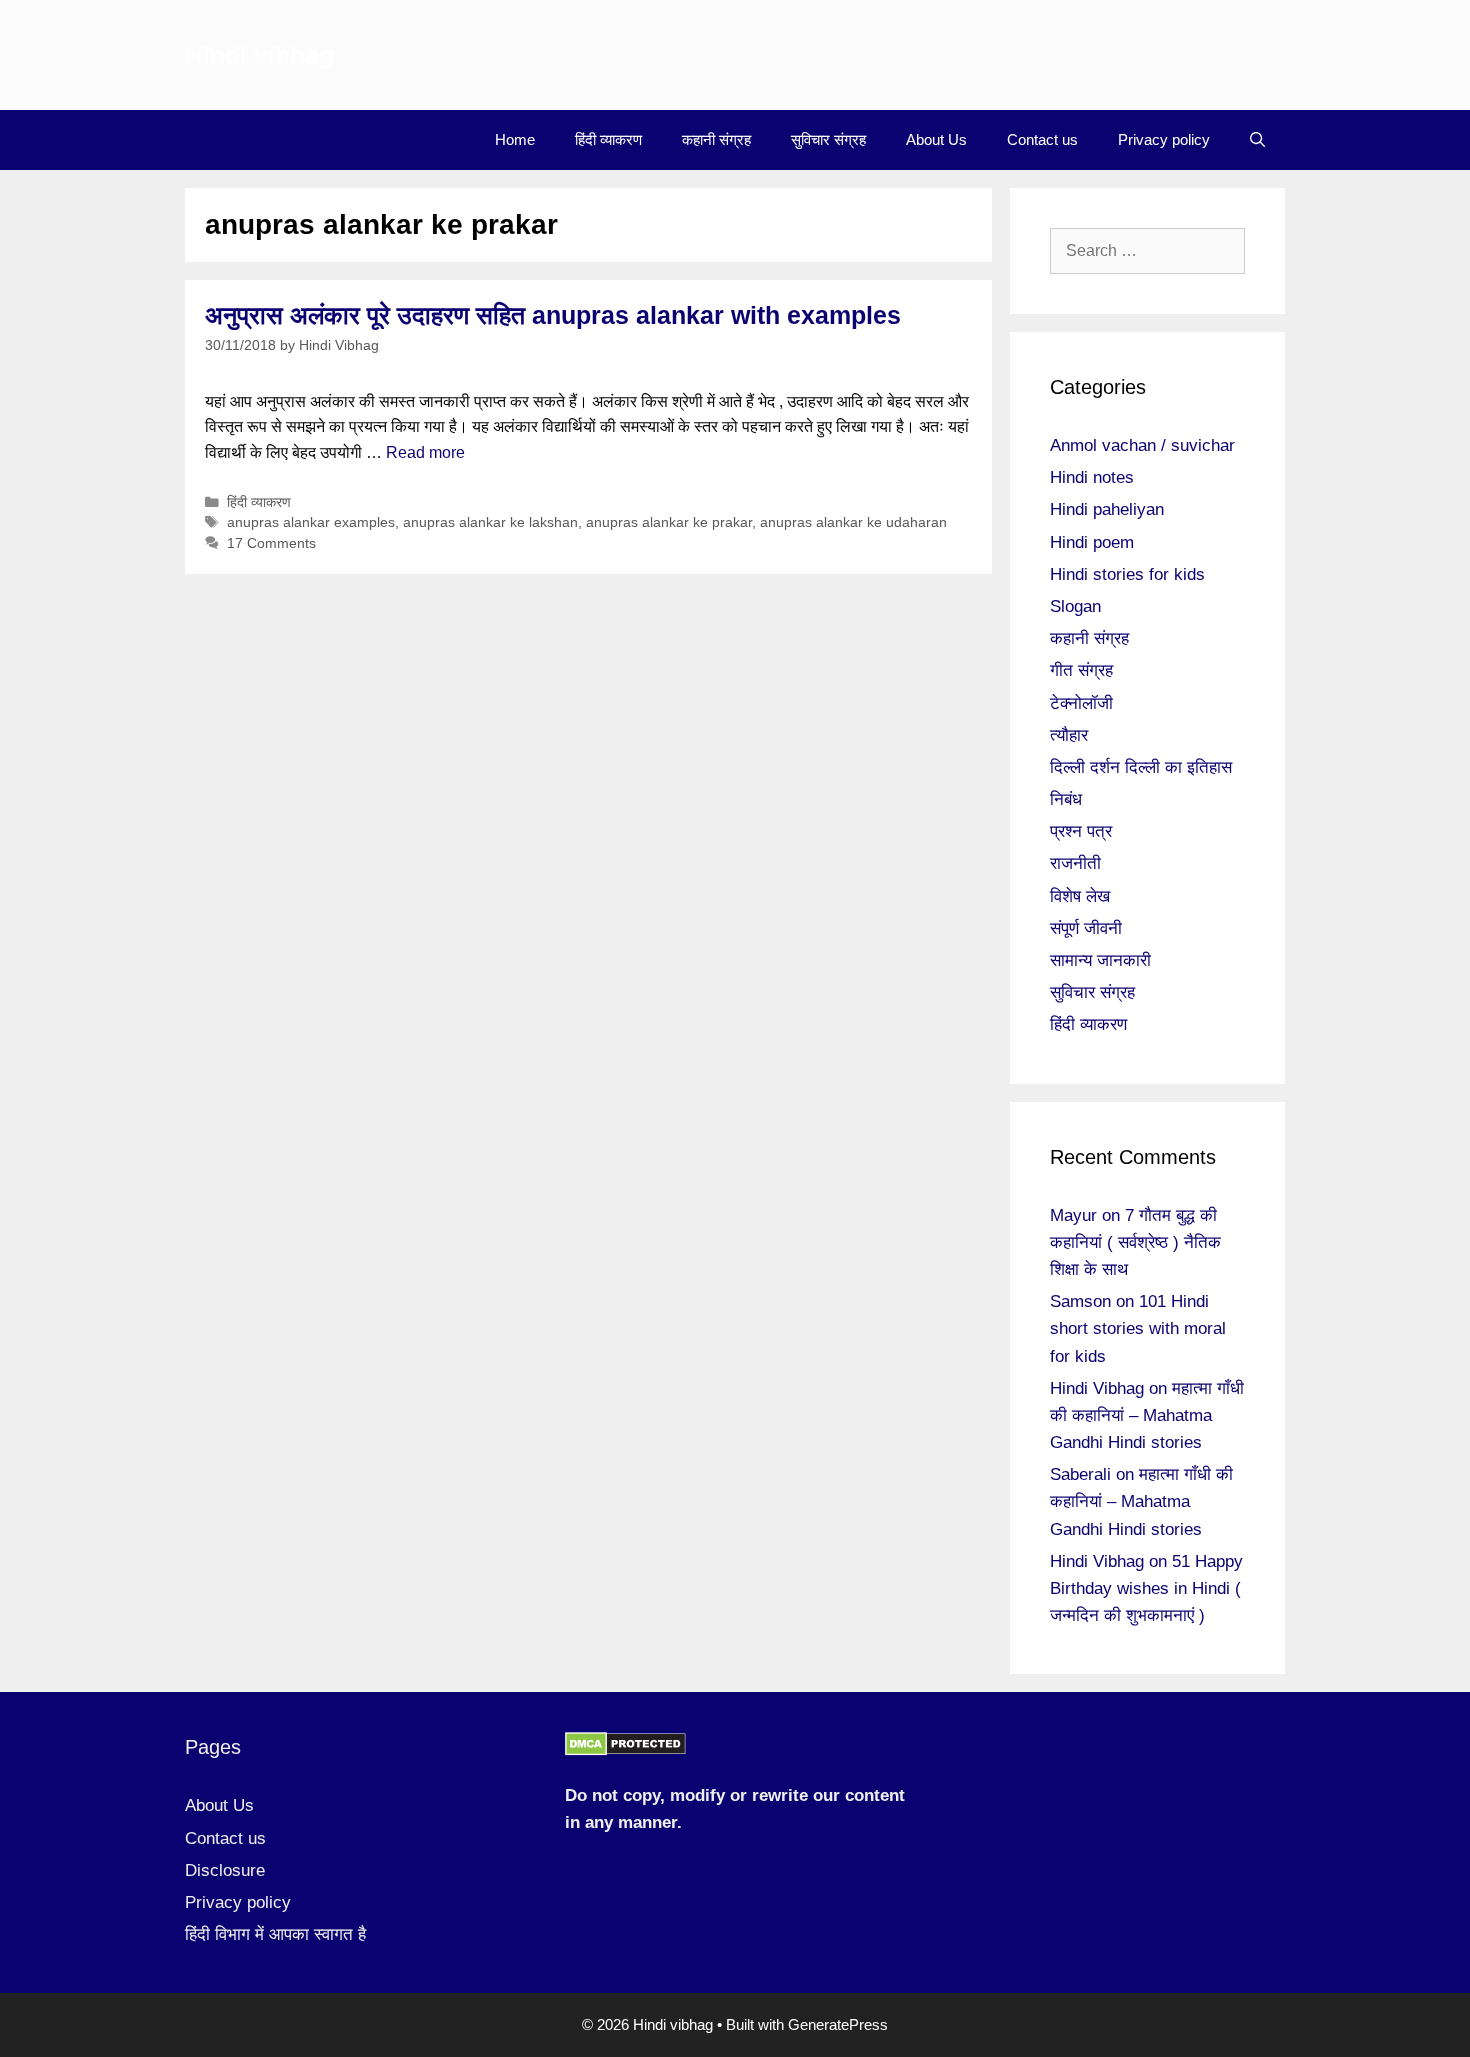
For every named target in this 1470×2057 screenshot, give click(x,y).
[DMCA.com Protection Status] (625, 1750)
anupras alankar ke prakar (669, 522)
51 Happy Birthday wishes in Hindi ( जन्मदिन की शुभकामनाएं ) (1146, 1588)
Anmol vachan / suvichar (1142, 445)
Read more (425, 452)
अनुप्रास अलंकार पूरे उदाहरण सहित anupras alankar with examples (553, 315)
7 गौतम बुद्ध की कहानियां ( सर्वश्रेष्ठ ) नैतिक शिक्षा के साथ (1135, 1242)
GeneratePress (838, 2024)
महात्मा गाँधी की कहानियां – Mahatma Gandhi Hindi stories (1147, 1415)
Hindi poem (1092, 542)
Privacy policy (1164, 139)
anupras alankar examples (311, 522)
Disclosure (225, 1870)
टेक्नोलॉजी (1081, 703)
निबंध (1066, 799)
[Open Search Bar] (1257, 140)
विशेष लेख (1080, 896)
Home (515, 139)
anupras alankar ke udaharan (853, 522)
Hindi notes (1092, 477)
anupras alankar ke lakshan (490, 522)
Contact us (1042, 139)
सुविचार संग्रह (828, 139)
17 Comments (271, 543)
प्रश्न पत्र (1081, 831)
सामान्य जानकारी (1100, 960)
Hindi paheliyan (1107, 509)
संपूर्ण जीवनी (1086, 928)
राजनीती (1075, 863)
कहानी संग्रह (716, 139)
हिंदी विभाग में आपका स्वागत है (275, 1934)
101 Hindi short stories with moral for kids (1138, 1328)
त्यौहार (1069, 735)
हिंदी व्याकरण (608, 139)
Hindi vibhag (259, 55)
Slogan (1075, 606)
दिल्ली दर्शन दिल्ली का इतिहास (1141, 767)
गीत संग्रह (1081, 670)
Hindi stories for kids (1127, 574)
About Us (936, 139)
